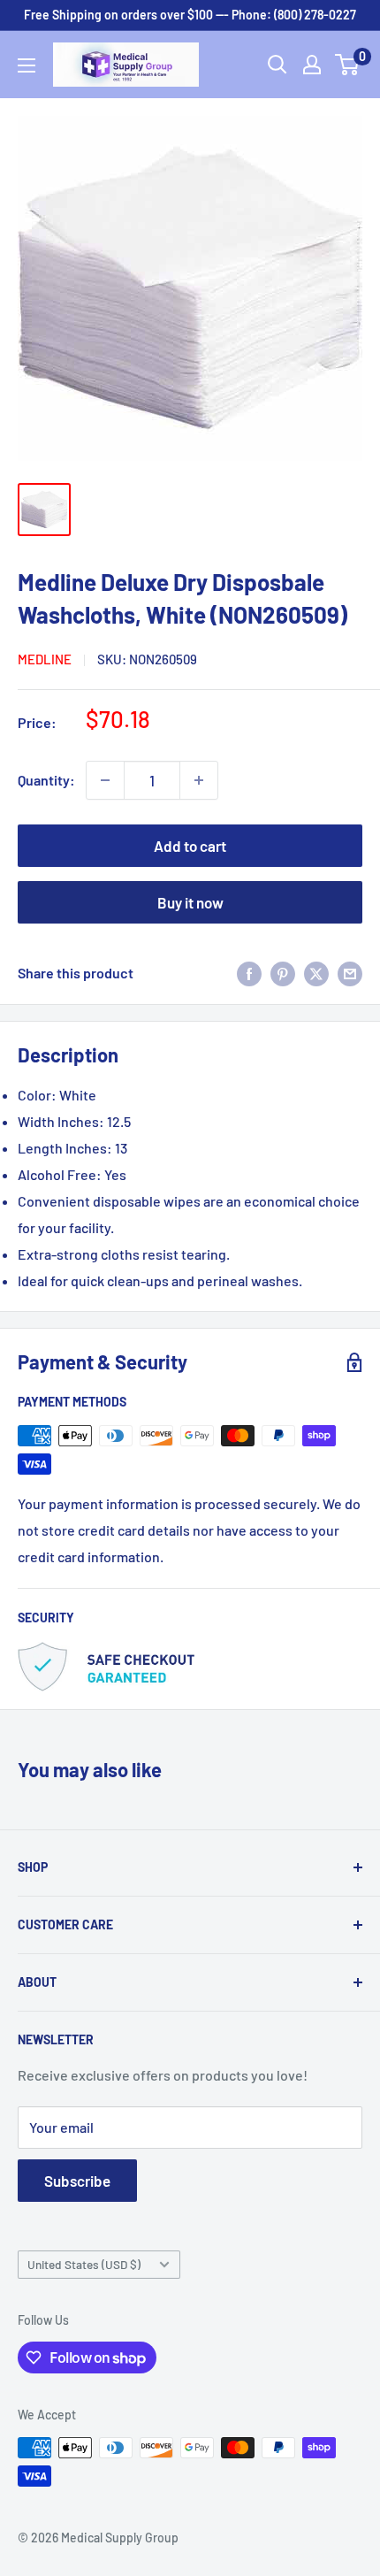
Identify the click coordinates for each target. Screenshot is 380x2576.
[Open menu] (27, 65)
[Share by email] (350, 973)
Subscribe (77, 2181)
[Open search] (277, 65)
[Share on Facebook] (249, 973)
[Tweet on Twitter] (316, 973)
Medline (45, 659)
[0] (348, 65)
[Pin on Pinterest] (283, 973)
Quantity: (46, 780)
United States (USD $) (84, 2264)
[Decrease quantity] (105, 780)
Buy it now (190, 902)
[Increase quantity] (199, 780)
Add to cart (190, 846)
